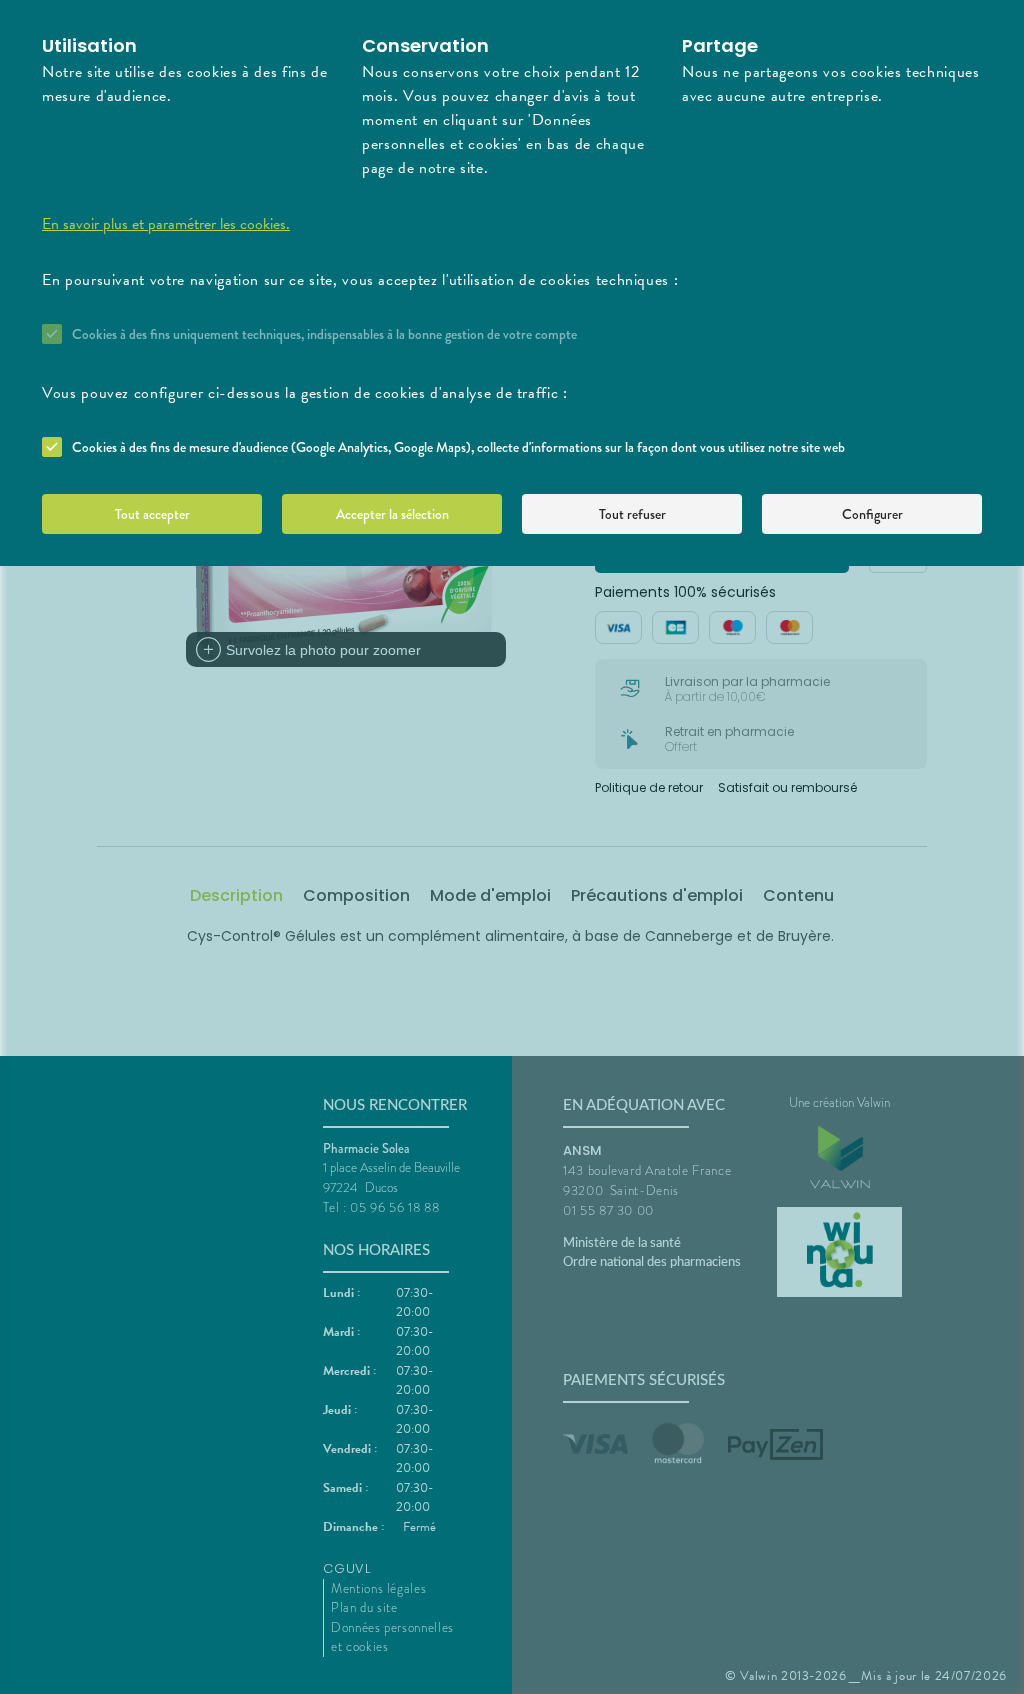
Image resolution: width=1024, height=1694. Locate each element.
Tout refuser (632, 514)
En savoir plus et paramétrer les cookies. (166, 224)
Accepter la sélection (392, 514)
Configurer (872, 514)
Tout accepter (152, 514)
